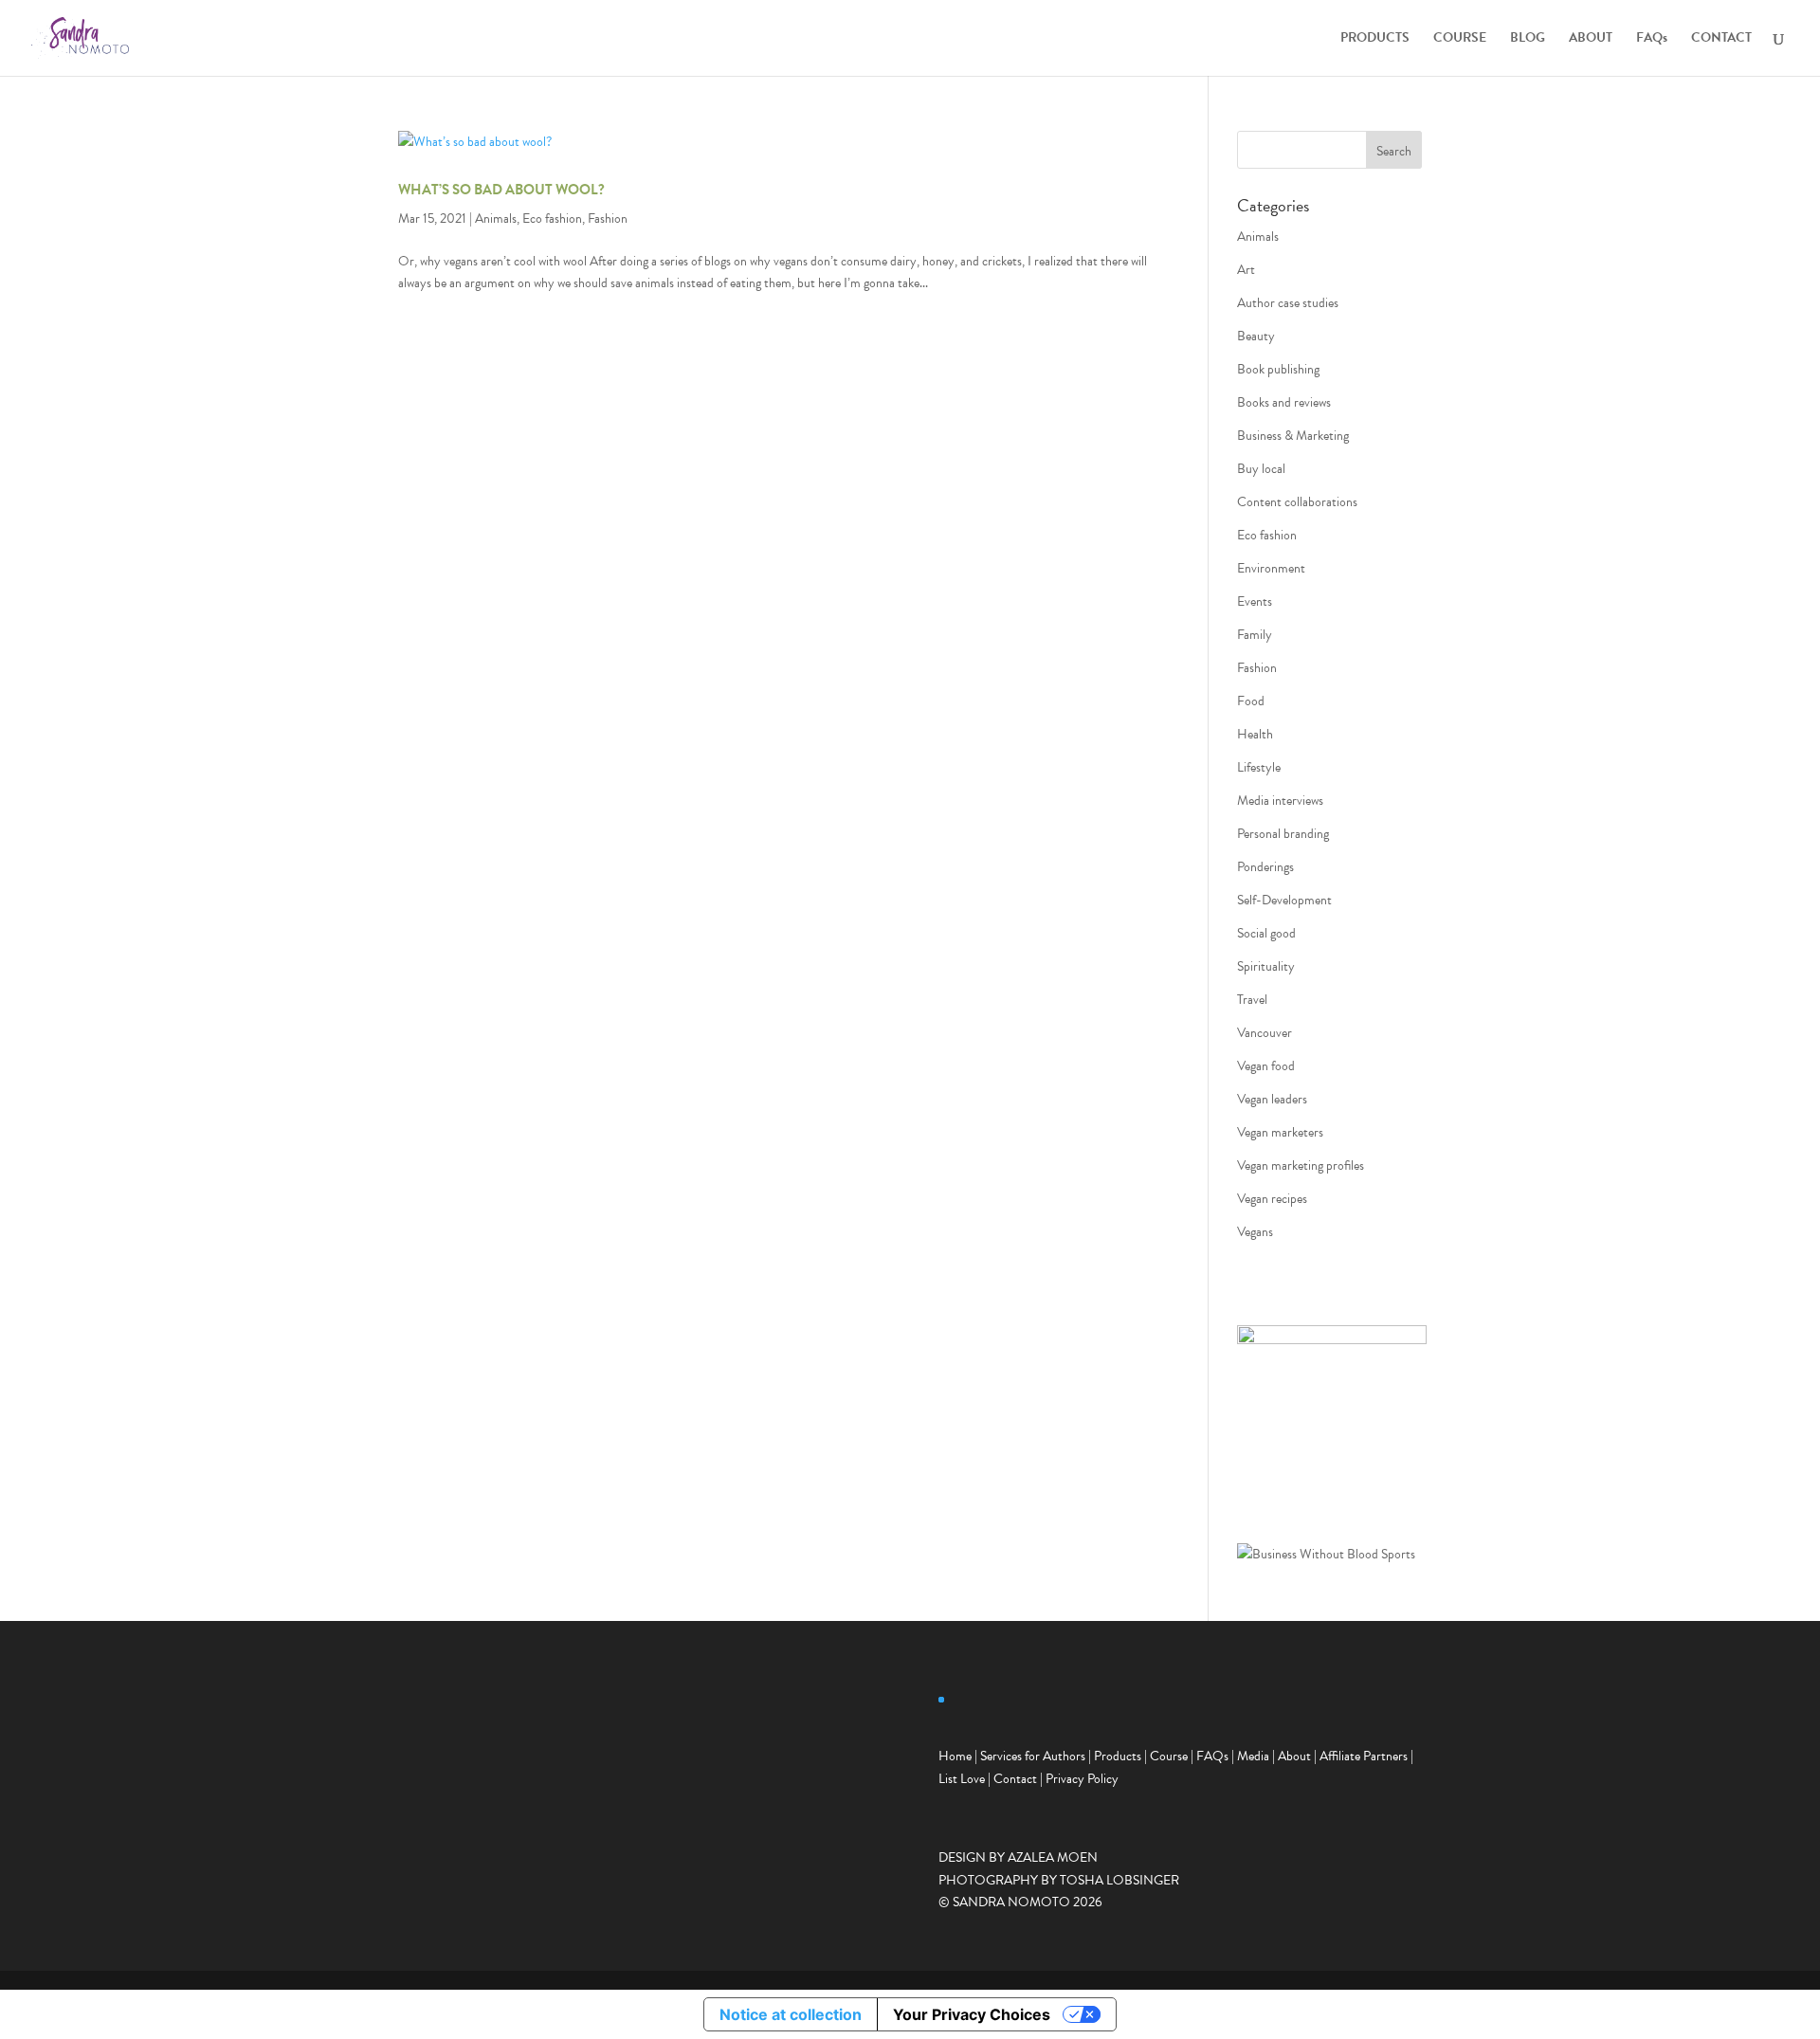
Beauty (1256, 336)
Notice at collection (791, 2014)
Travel (1252, 1000)
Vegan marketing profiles (1301, 1165)
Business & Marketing (1293, 436)
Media (1253, 1756)
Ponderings (1265, 867)
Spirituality (1266, 966)
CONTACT (1721, 39)
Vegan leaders (1272, 1099)
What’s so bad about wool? (501, 190)
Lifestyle (1259, 767)
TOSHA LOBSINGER (1119, 1880)
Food (1251, 701)
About (1294, 1756)
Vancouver (1265, 1033)
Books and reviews (1284, 402)
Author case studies (1288, 303)
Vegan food (1266, 1066)
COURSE (1460, 39)
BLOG (1528, 39)
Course (1169, 1756)
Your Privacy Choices (972, 2014)
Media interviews (1280, 801)
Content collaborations (1297, 502)
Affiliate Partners (1364, 1756)
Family (1255, 635)
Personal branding (1283, 834)
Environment (1271, 568)
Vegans (1255, 1232)
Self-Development (1284, 900)
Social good (1266, 933)
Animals (496, 218)
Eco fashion (552, 218)
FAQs (1652, 39)
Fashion (608, 218)
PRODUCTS (1375, 39)
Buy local (1261, 469)
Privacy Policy (1082, 1779)
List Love (962, 1779)
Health (1255, 734)
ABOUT (1591, 39)
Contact (1015, 1779)
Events (1255, 601)
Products (1118, 1756)
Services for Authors (1033, 1756)
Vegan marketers (1280, 1132)
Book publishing (1278, 369)
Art (1246, 270)
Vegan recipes (1272, 1199)
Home (955, 1756)
